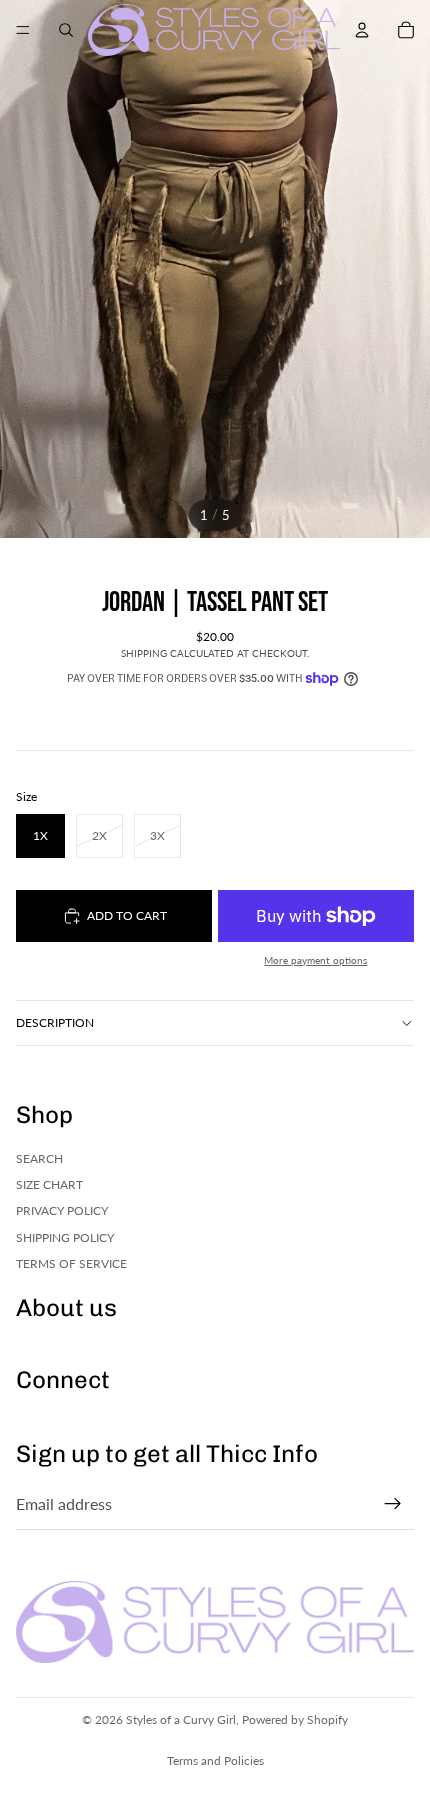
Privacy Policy (62, 1210)
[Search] (66, 30)
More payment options (315, 960)
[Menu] (23, 30)
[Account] (362, 30)
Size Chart (49, 1184)
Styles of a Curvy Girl (181, 1719)
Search (39, 1157)
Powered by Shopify (295, 1719)
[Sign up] (393, 1504)
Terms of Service (71, 1263)
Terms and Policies (215, 1760)
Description (55, 1022)
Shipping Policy (65, 1237)
